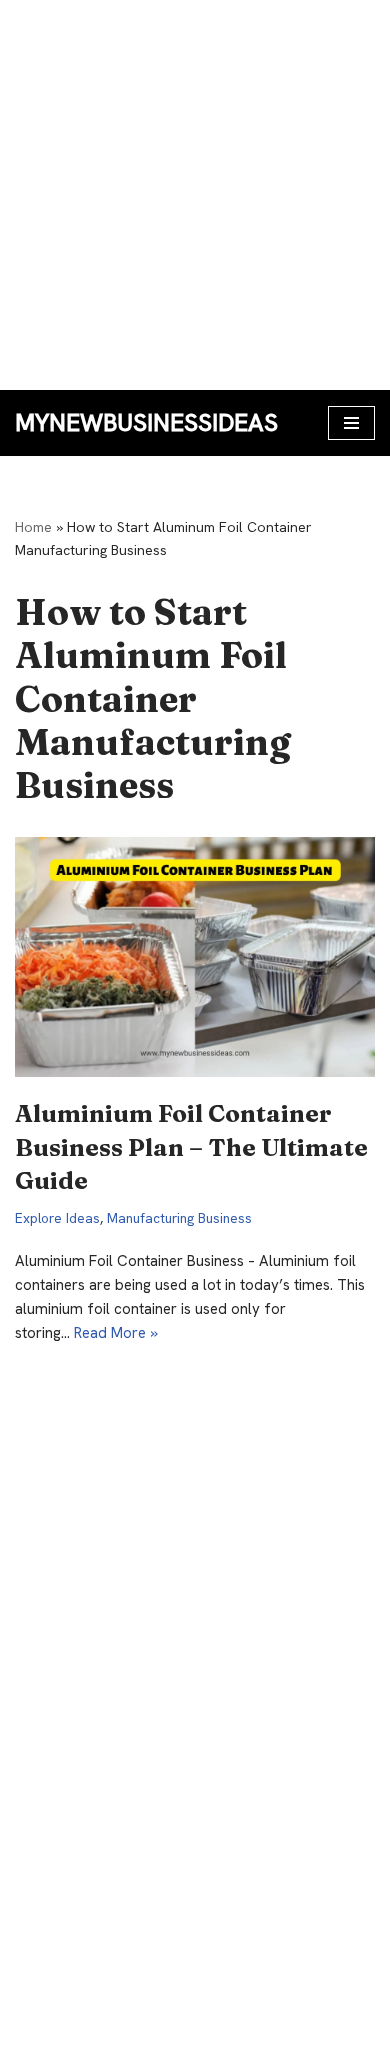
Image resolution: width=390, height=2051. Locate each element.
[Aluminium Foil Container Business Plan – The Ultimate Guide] (195, 957)
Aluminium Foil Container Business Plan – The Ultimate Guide (191, 1147)
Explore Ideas (57, 1218)
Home (33, 527)
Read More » (116, 1333)
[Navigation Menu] (351, 423)
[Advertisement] (195, 195)
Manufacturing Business (179, 1218)
